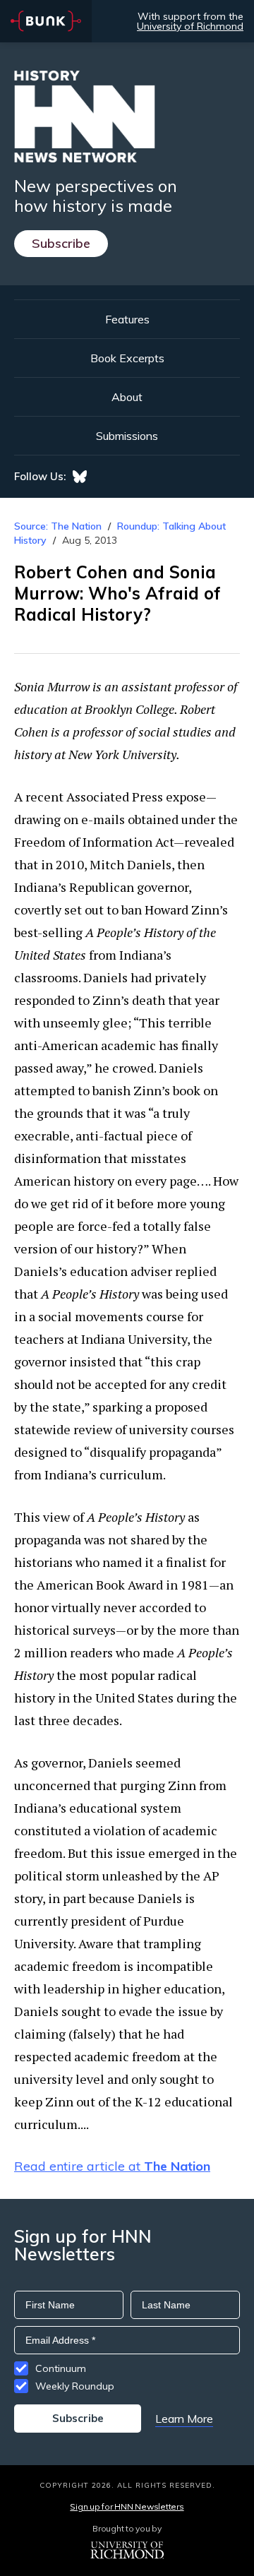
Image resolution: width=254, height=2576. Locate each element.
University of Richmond (190, 26)
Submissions (127, 436)
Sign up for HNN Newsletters (127, 2506)
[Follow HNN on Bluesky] (80, 477)
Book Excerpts (127, 358)
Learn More (184, 2419)
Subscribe (61, 243)
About (127, 397)
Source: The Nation (58, 526)
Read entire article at (112, 2166)
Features (127, 319)
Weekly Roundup (75, 2386)
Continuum (61, 2368)
